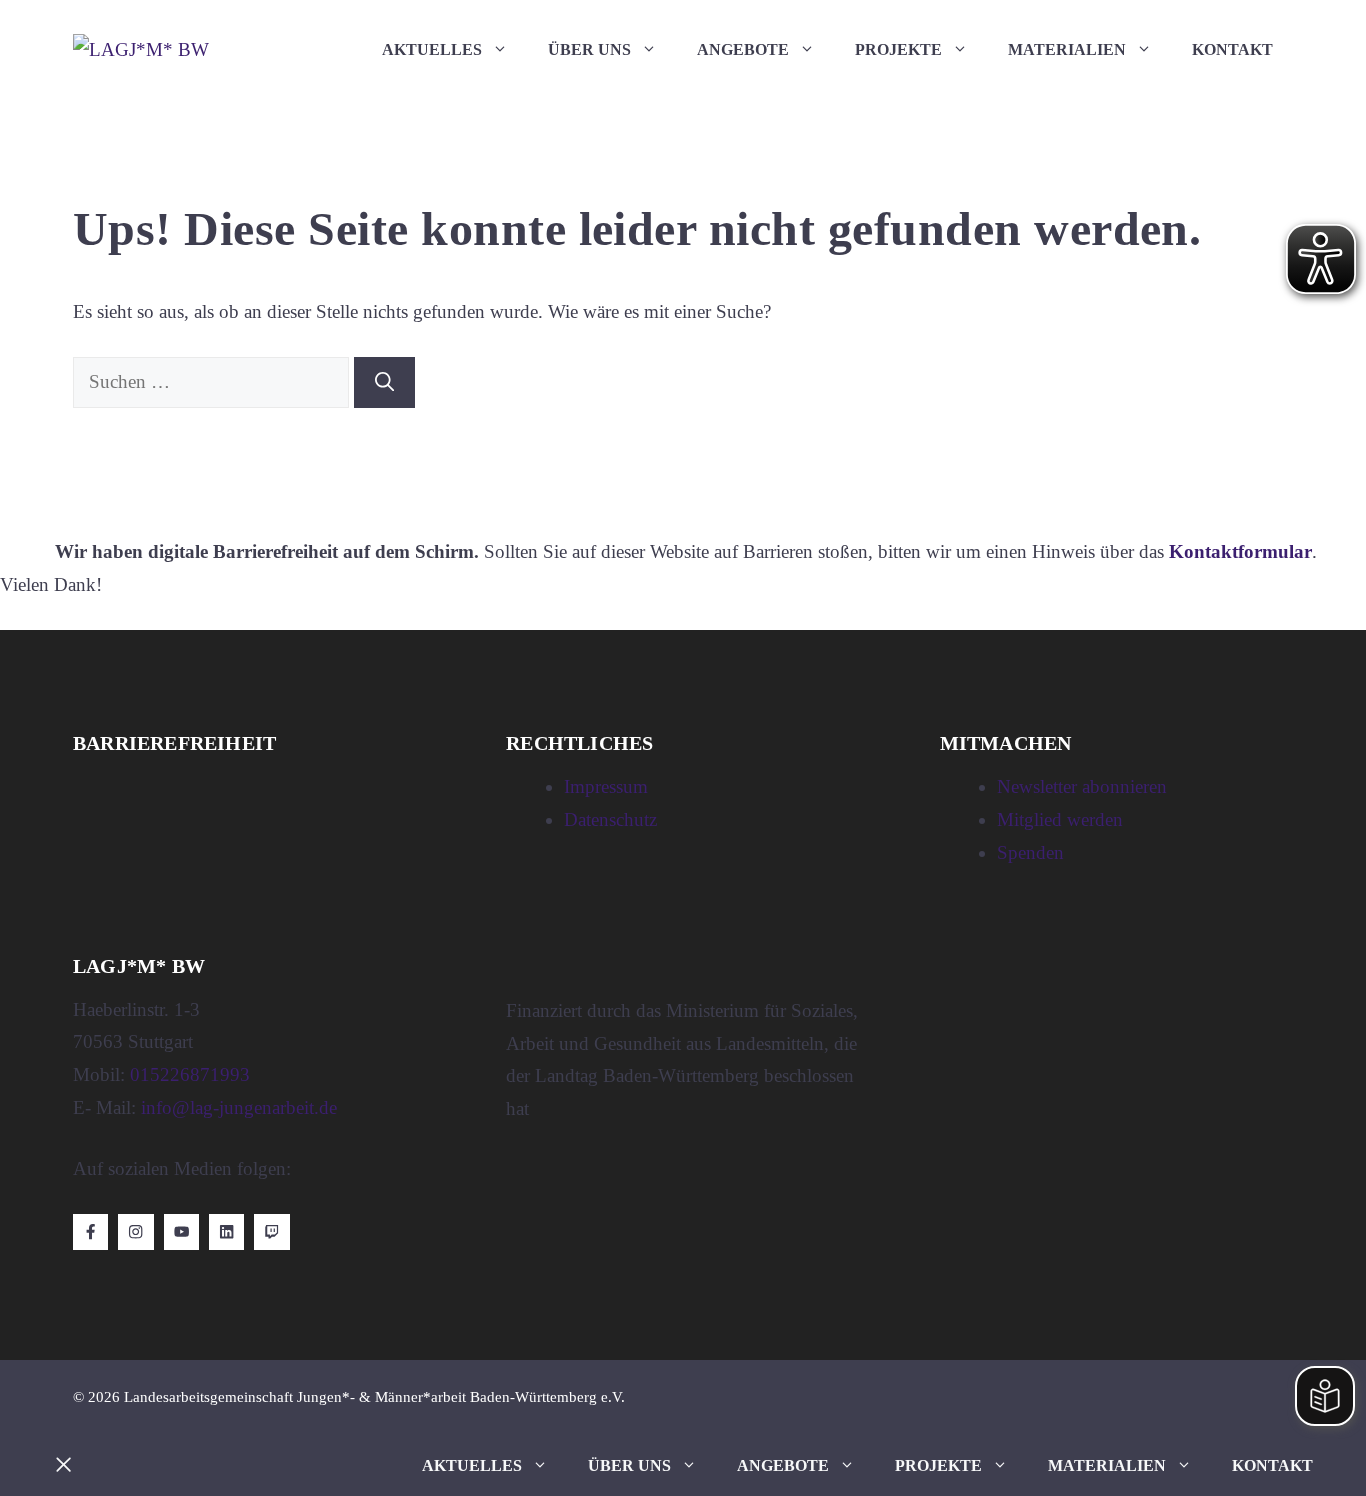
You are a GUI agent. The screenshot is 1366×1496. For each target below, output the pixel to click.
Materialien (1067, 49)
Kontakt (1232, 49)
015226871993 (190, 1074)
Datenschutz (610, 819)
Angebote (743, 49)
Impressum (606, 786)
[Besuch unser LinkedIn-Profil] (226, 1231)
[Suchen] (384, 382)
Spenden (1030, 852)
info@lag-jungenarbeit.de (239, 1107)
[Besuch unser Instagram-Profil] (135, 1231)
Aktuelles (432, 49)
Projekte (898, 49)
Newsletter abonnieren (1082, 786)
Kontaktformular (1240, 551)
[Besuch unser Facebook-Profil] (90, 1231)
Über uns (589, 49)
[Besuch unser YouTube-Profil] (181, 1231)
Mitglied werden (1060, 819)
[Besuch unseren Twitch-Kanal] (271, 1231)
